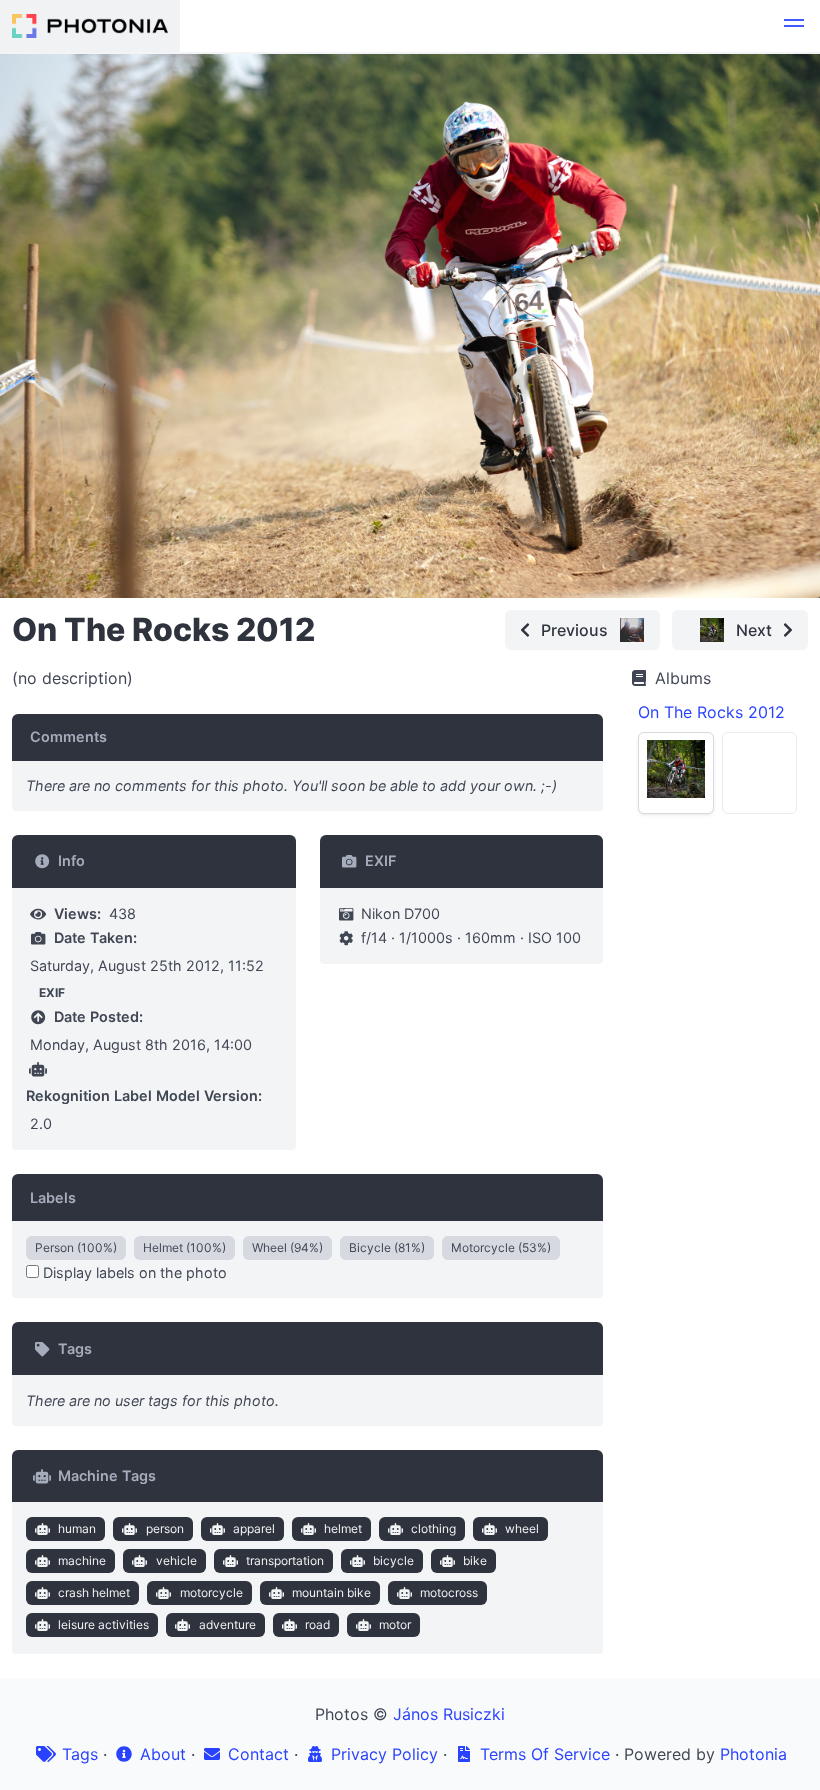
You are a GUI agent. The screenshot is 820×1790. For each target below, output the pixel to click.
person (165, 1528)
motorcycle (211, 1592)
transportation (285, 1560)
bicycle (393, 1560)
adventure (227, 1624)
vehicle (176, 1560)
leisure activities (103, 1624)
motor (395, 1624)
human (77, 1528)
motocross (449, 1592)
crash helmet (94, 1592)
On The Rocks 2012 (711, 712)
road (317, 1624)
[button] (794, 26)
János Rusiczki (449, 1714)
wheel (522, 1528)
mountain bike (331, 1592)
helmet (343, 1528)
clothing (433, 1528)
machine (82, 1560)
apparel (254, 1528)
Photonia (753, 1754)
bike (475, 1560)
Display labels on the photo (133, 1272)
